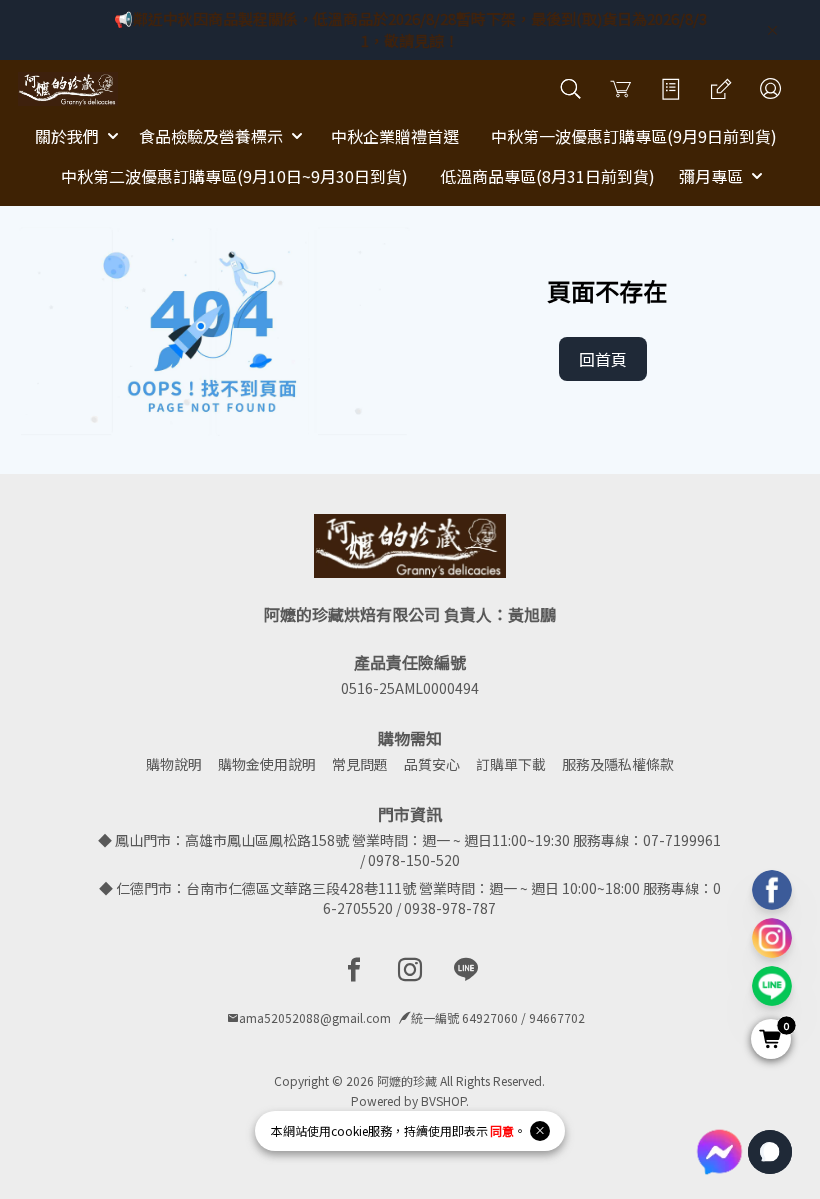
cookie (349, 1130)
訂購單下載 (511, 764)
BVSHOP (443, 1100)
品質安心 (432, 764)
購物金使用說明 (267, 764)
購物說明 (174, 764)
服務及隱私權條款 (618, 764)
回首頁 (603, 359)
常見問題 (360, 764)
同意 (502, 1130)
